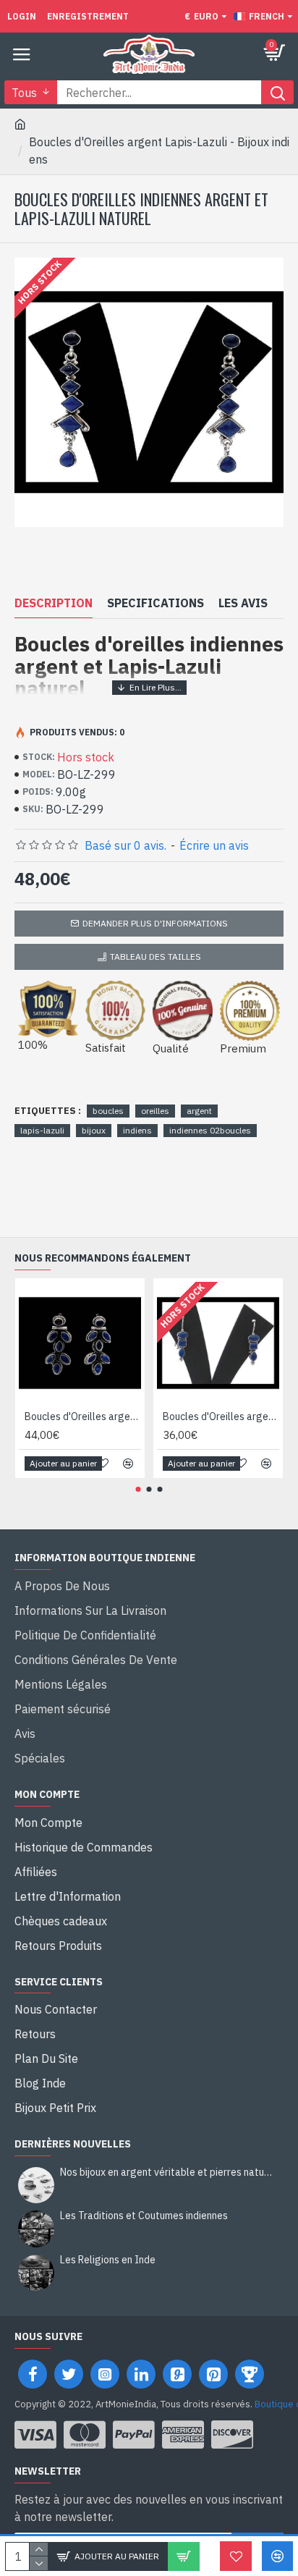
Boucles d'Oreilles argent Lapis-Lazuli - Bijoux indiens (83, 1416)
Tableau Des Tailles (156, 957)
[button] (139, 1489)
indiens (137, 1130)
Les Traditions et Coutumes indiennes (144, 2216)
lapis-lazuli (42, 1130)
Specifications (156, 603)
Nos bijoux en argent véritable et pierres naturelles (167, 2172)
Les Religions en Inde (108, 2260)
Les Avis (243, 603)
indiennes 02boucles (210, 1130)
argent (199, 1111)
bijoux (94, 1130)
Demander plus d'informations (155, 923)
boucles (108, 1111)
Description (54, 603)
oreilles (155, 1111)
